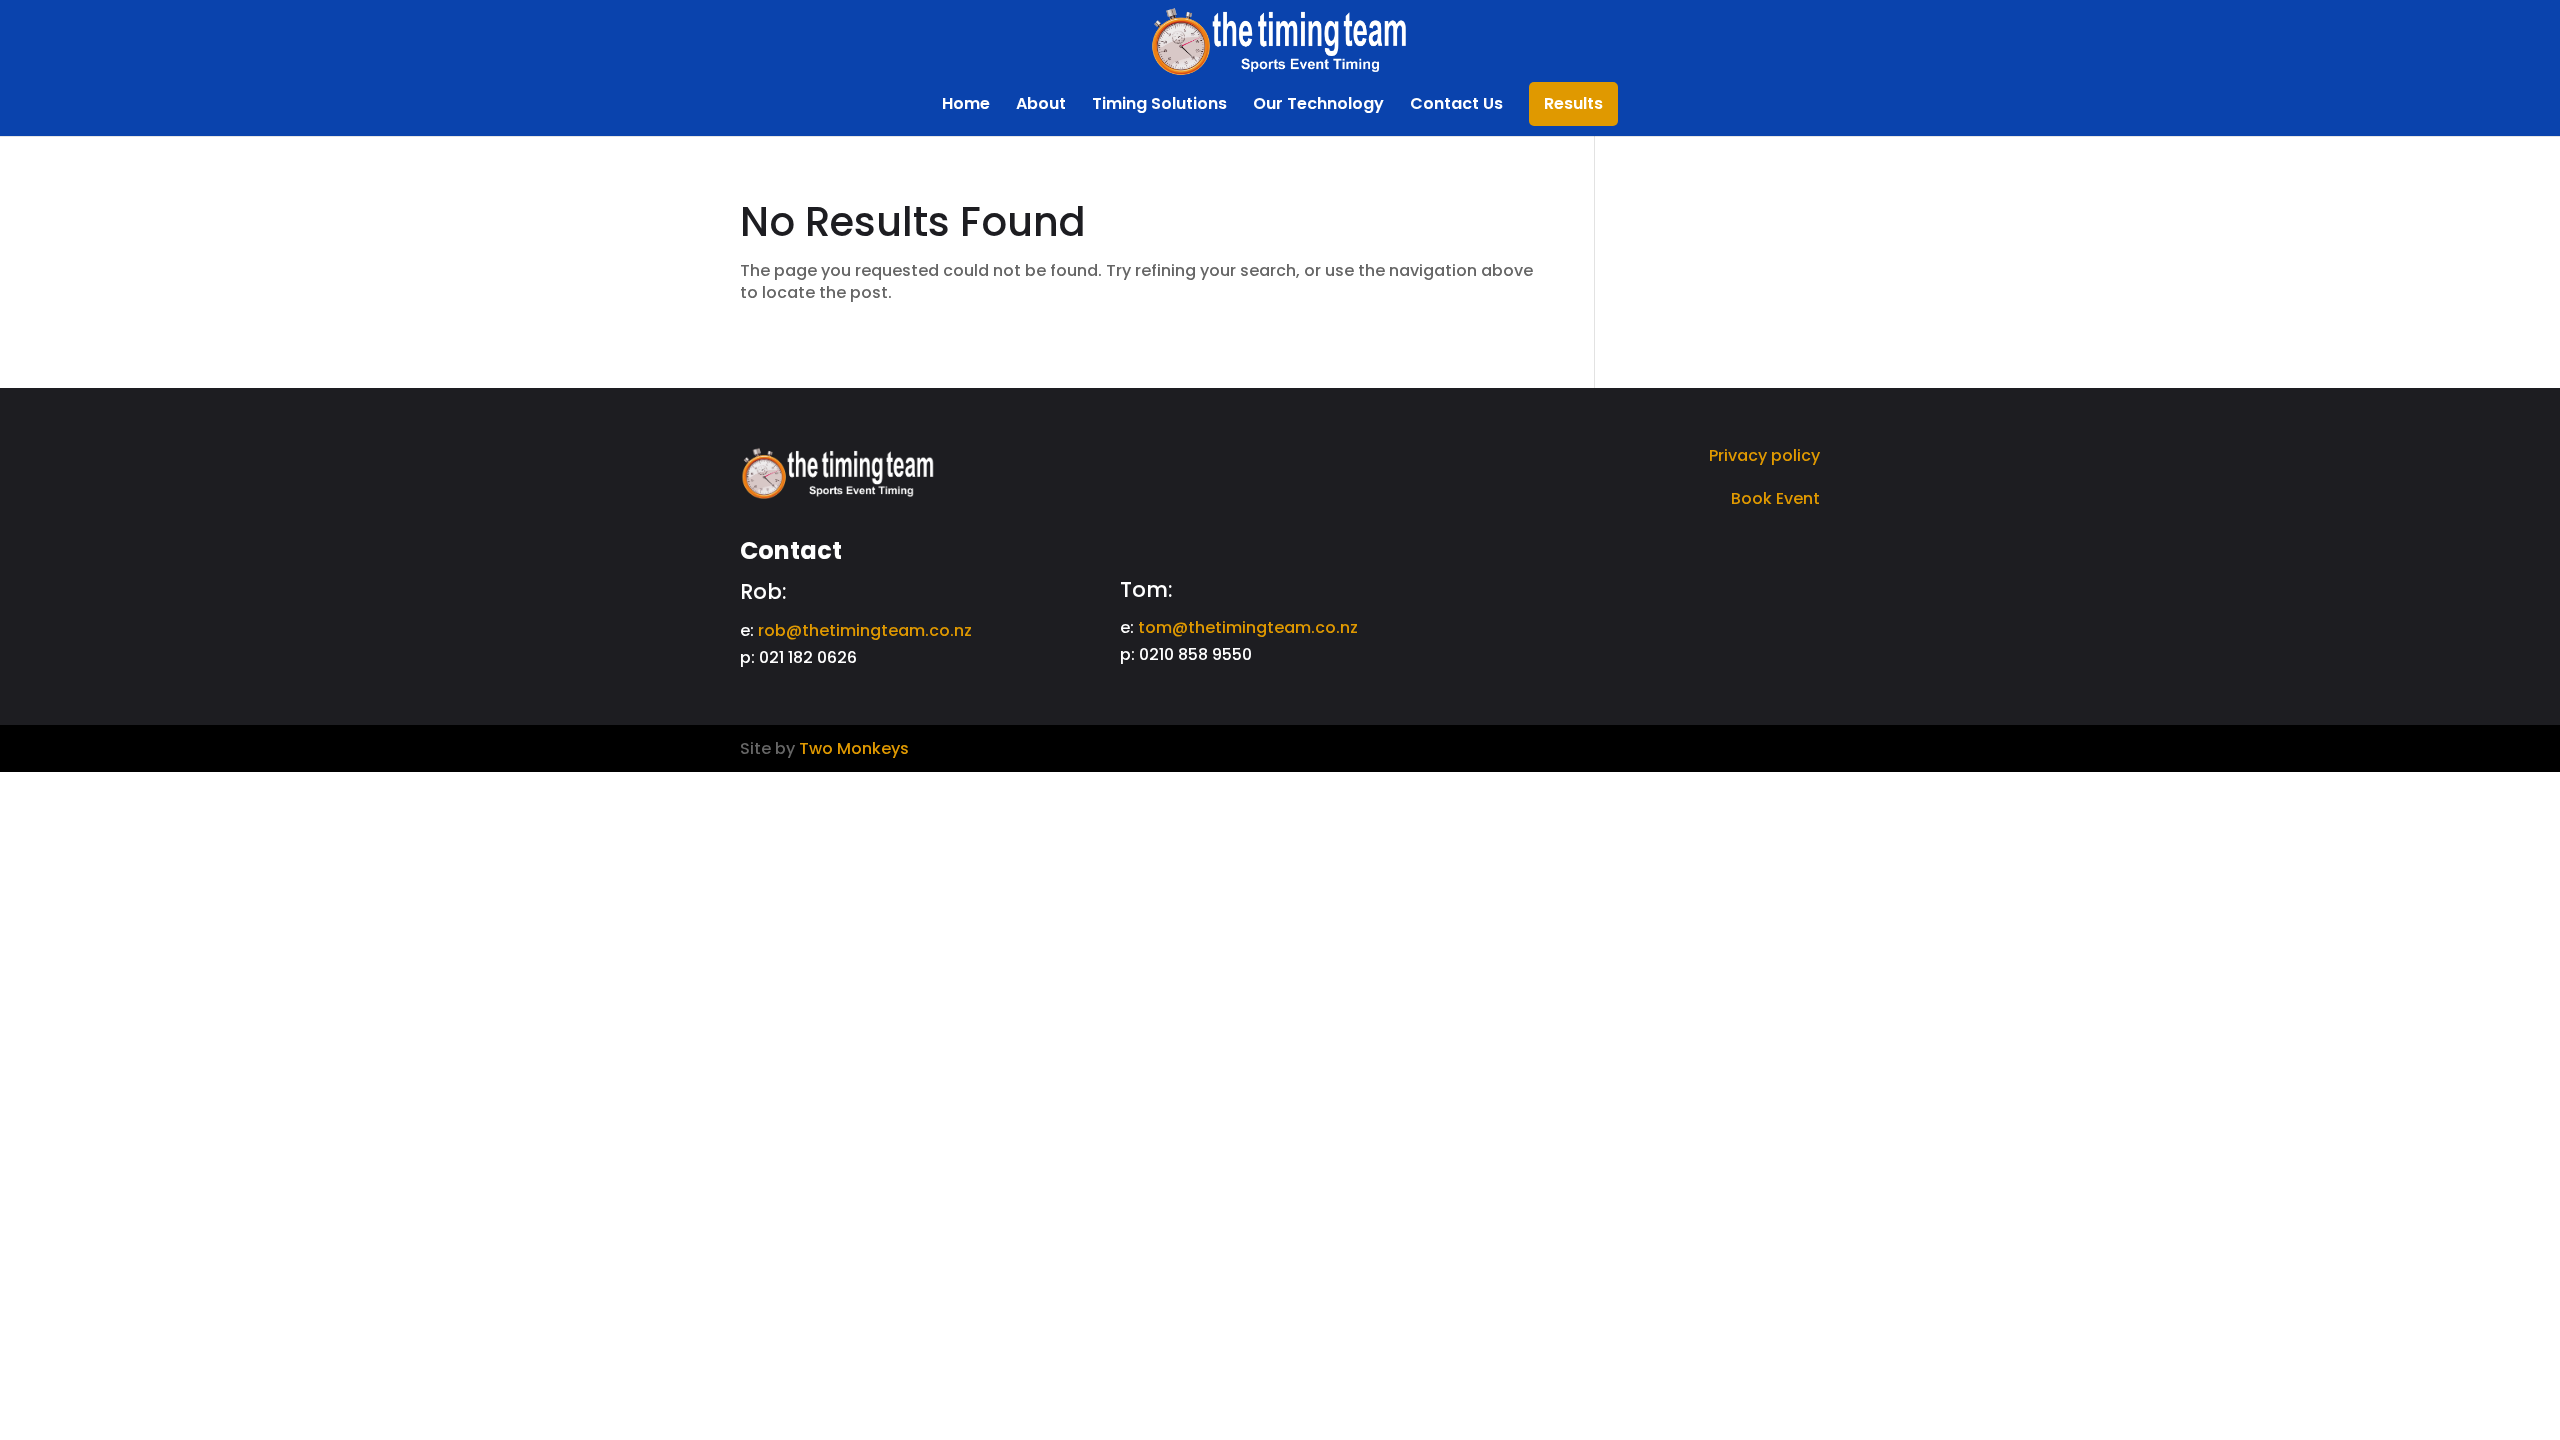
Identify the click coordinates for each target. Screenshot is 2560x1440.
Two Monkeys (854, 748)
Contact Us (1456, 106)
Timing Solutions (1159, 106)
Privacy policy (1764, 455)
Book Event (1775, 498)
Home (966, 106)
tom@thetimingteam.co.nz (1248, 627)
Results (1573, 106)
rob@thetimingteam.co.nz (865, 630)
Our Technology (1318, 106)
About (1041, 106)
